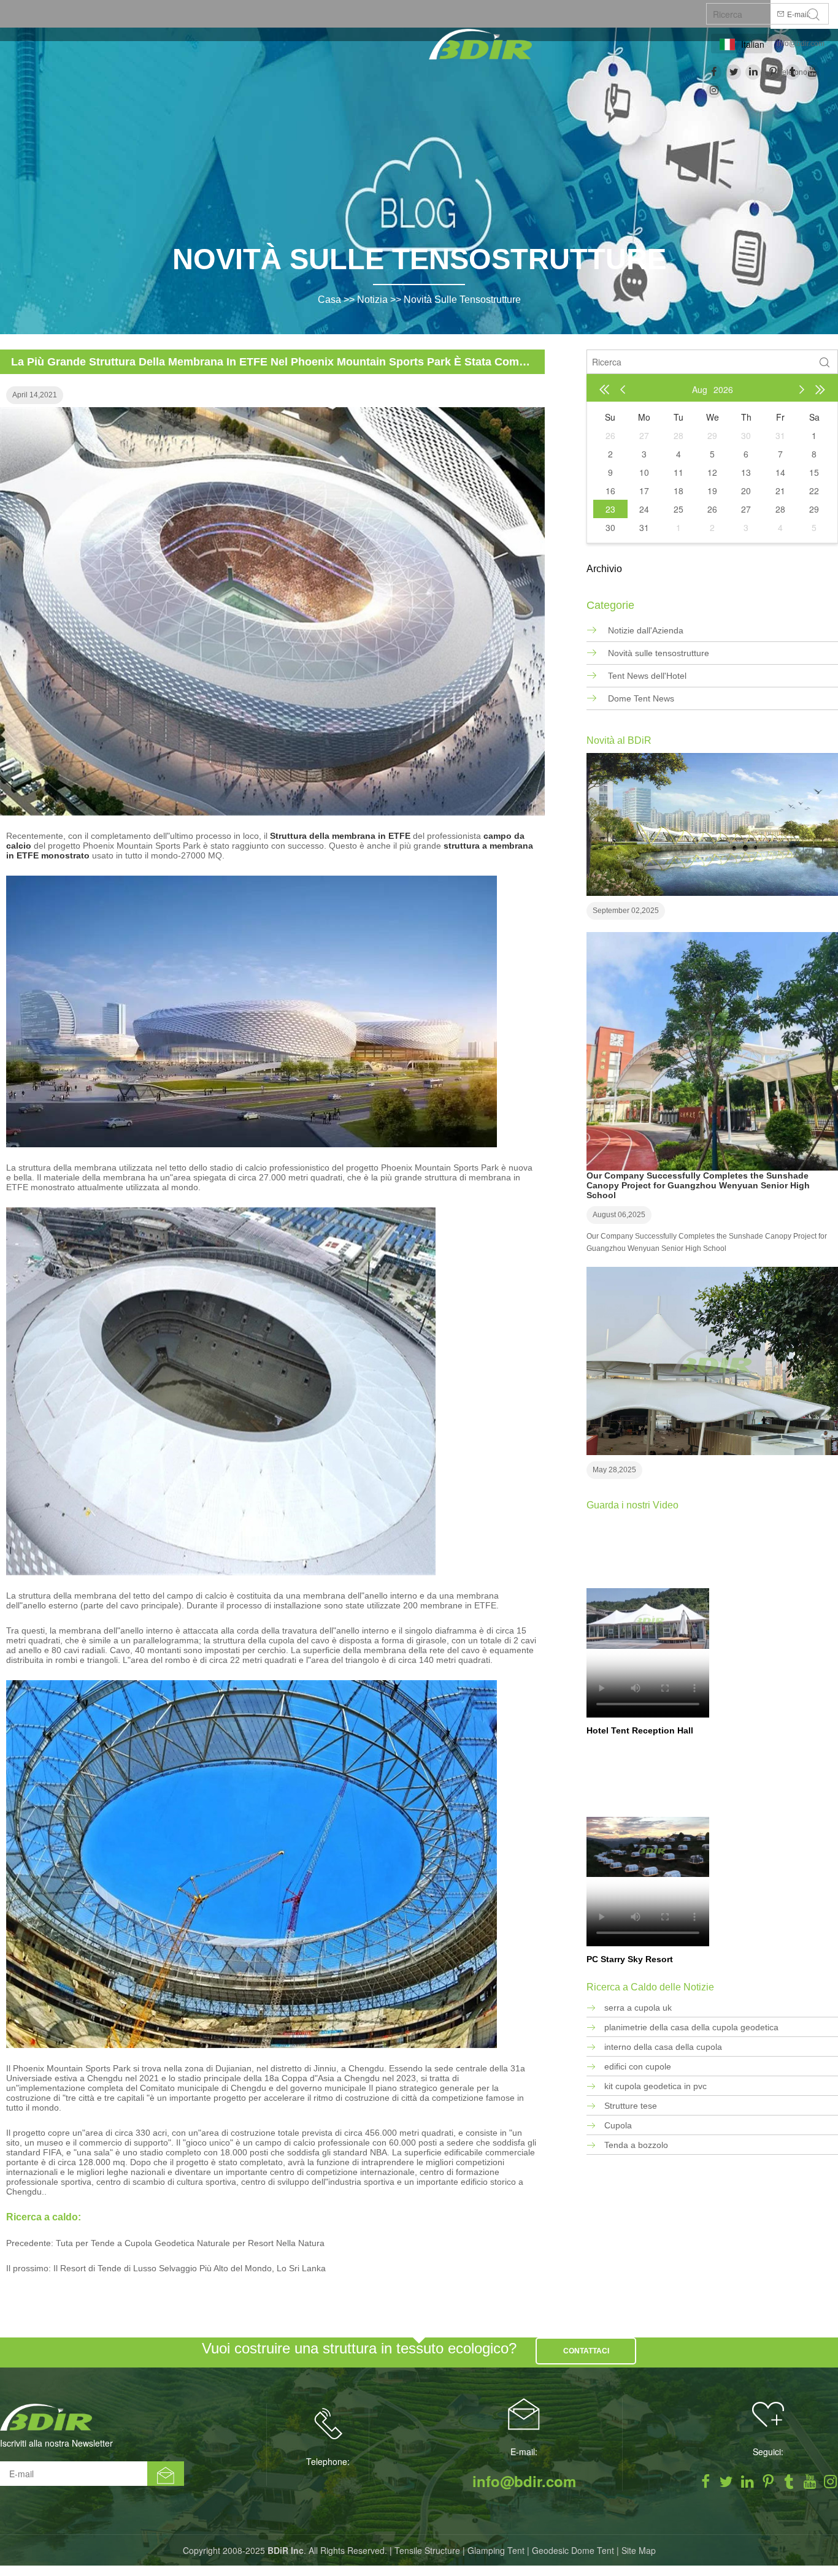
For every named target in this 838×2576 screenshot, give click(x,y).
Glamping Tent (496, 2550)
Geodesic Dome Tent (573, 2550)
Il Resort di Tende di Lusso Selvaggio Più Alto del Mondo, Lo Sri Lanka (190, 2268)
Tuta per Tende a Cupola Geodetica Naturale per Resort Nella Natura (190, 2243)
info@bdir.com (801, 44)
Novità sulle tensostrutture (462, 300)
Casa (329, 300)
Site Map (639, 2550)
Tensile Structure (427, 2550)
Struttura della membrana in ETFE (340, 836)
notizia (372, 300)
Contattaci (586, 2351)
